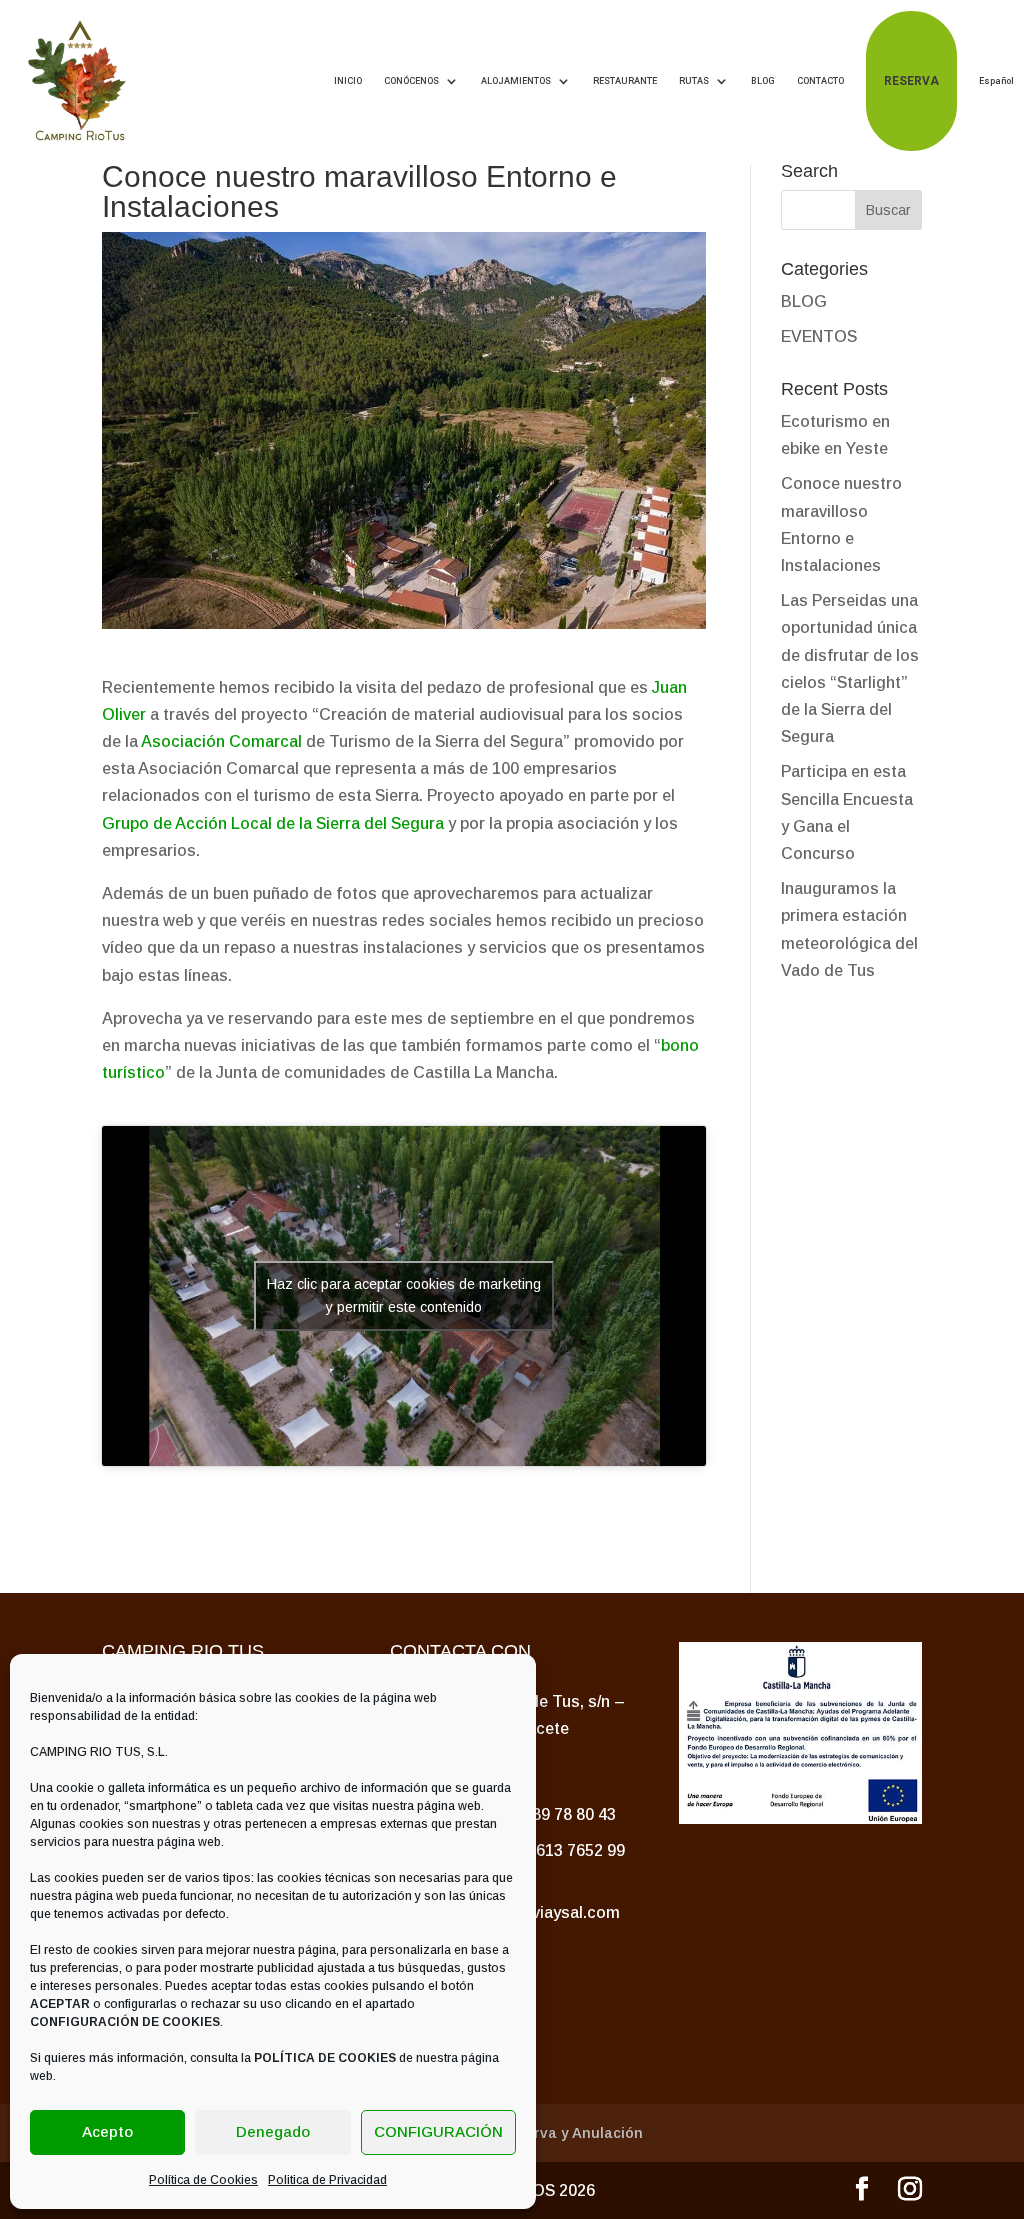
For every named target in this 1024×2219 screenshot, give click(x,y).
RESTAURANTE (625, 80)
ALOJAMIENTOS (516, 80)
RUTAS (694, 80)
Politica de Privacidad (327, 2180)
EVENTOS (819, 336)
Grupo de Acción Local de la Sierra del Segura (273, 823)
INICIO (348, 80)
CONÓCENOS (411, 80)
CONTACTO (820, 80)
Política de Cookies (203, 2180)
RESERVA (911, 81)
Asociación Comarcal (221, 741)
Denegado (273, 2131)
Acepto (107, 2131)
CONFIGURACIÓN (438, 2131)
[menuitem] (996, 81)
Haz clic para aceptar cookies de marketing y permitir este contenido (404, 1295)
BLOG (763, 80)
